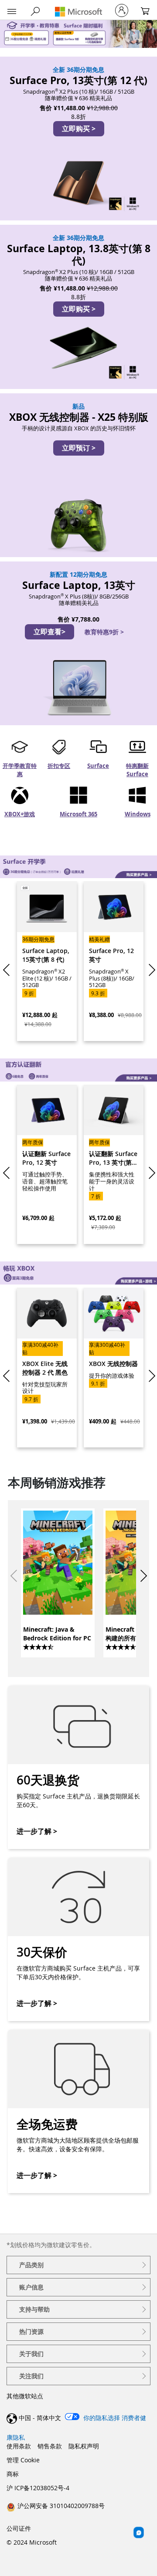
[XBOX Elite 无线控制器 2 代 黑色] (47, 1367)
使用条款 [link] (19, 2446)
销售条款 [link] (50, 2446)
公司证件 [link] (19, 2528)
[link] (57, 1582)
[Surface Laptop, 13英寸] (78, 643)
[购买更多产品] (78, 867)
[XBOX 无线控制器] (114, 1367)
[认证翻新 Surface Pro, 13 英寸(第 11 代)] (114, 1165)
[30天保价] (78, 1939)
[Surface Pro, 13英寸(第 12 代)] (78, 139)
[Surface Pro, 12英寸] (114, 961)
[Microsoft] (78, 12)
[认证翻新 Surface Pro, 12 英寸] (47, 1165)
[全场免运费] (78, 2111)
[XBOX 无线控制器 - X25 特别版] (78, 475)
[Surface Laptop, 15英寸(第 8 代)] (47, 961)
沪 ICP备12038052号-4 (38, 2488)
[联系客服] (139, 2532)
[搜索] (35, 11)
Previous (8, 970)
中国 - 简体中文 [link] (40, 2418)
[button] (12, 12)
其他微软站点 (25, 2396)
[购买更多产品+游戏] (78, 1273)
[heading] (78, 2265)
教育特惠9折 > (104, 632)
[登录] (122, 10)
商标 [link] (13, 2474)
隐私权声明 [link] (84, 2446)
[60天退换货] (78, 1767)
